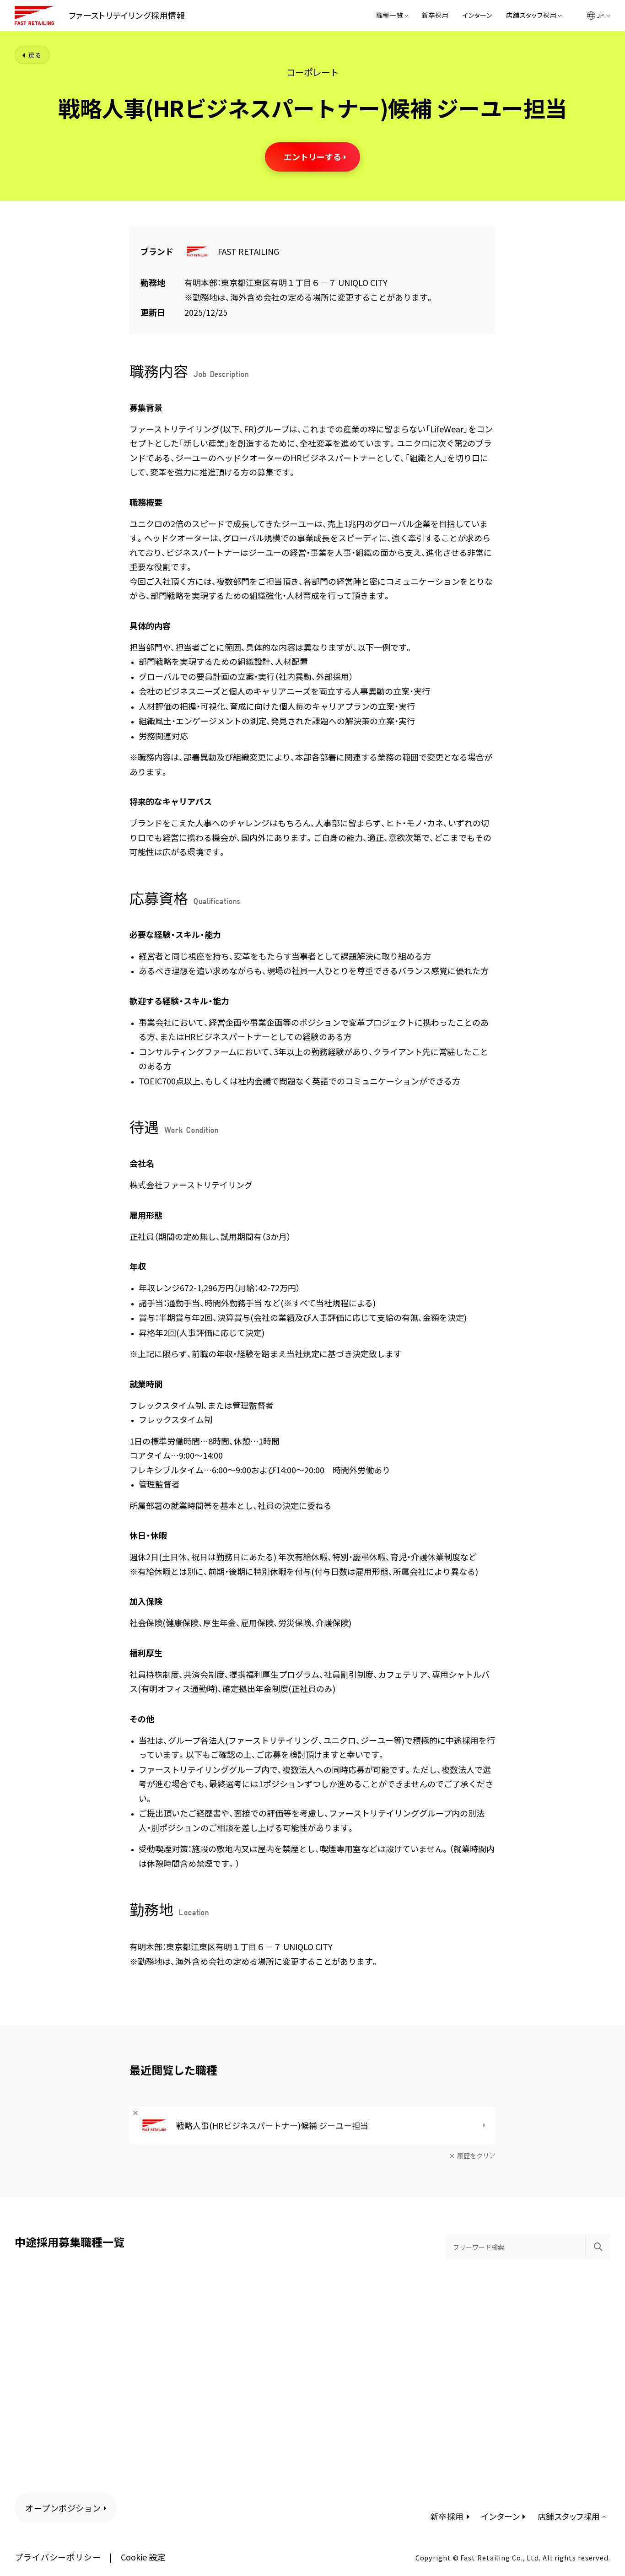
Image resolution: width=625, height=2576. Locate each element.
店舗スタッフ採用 (531, 16)
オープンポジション (63, 2508)
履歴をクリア (476, 2156)
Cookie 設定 (143, 2557)
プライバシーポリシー (58, 2557)
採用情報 (127, 15)
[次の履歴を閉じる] (135, 2113)
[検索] (598, 2247)
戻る (35, 55)
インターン (477, 16)
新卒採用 (435, 16)
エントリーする (312, 156)
